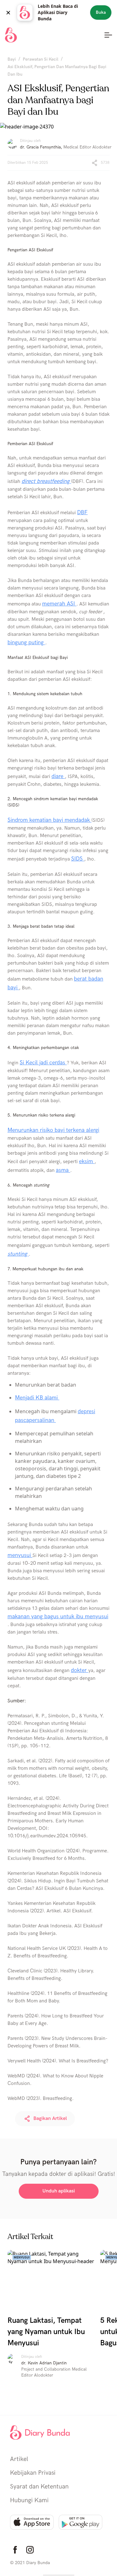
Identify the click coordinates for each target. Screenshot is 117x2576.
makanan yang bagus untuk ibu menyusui (58, 1617)
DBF (82, 512)
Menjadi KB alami (37, 1398)
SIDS (78, 859)
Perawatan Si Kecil (41, 59)
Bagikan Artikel (50, 2119)
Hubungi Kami (29, 2500)
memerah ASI (59, 604)
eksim (87, 1161)
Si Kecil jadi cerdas (43, 1063)
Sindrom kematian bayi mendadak (49, 820)
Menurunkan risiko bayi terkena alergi (53, 1130)
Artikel (19, 2459)
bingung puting (26, 643)
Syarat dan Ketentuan (39, 2487)
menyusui (20, 1555)
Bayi (12, 59)
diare (58, 776)
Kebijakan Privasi (33, 2473)
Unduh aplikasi (59, 2191)
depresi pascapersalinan (55, 1416)
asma (63, 1170)
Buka (101, 12)
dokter (80, 1670)
